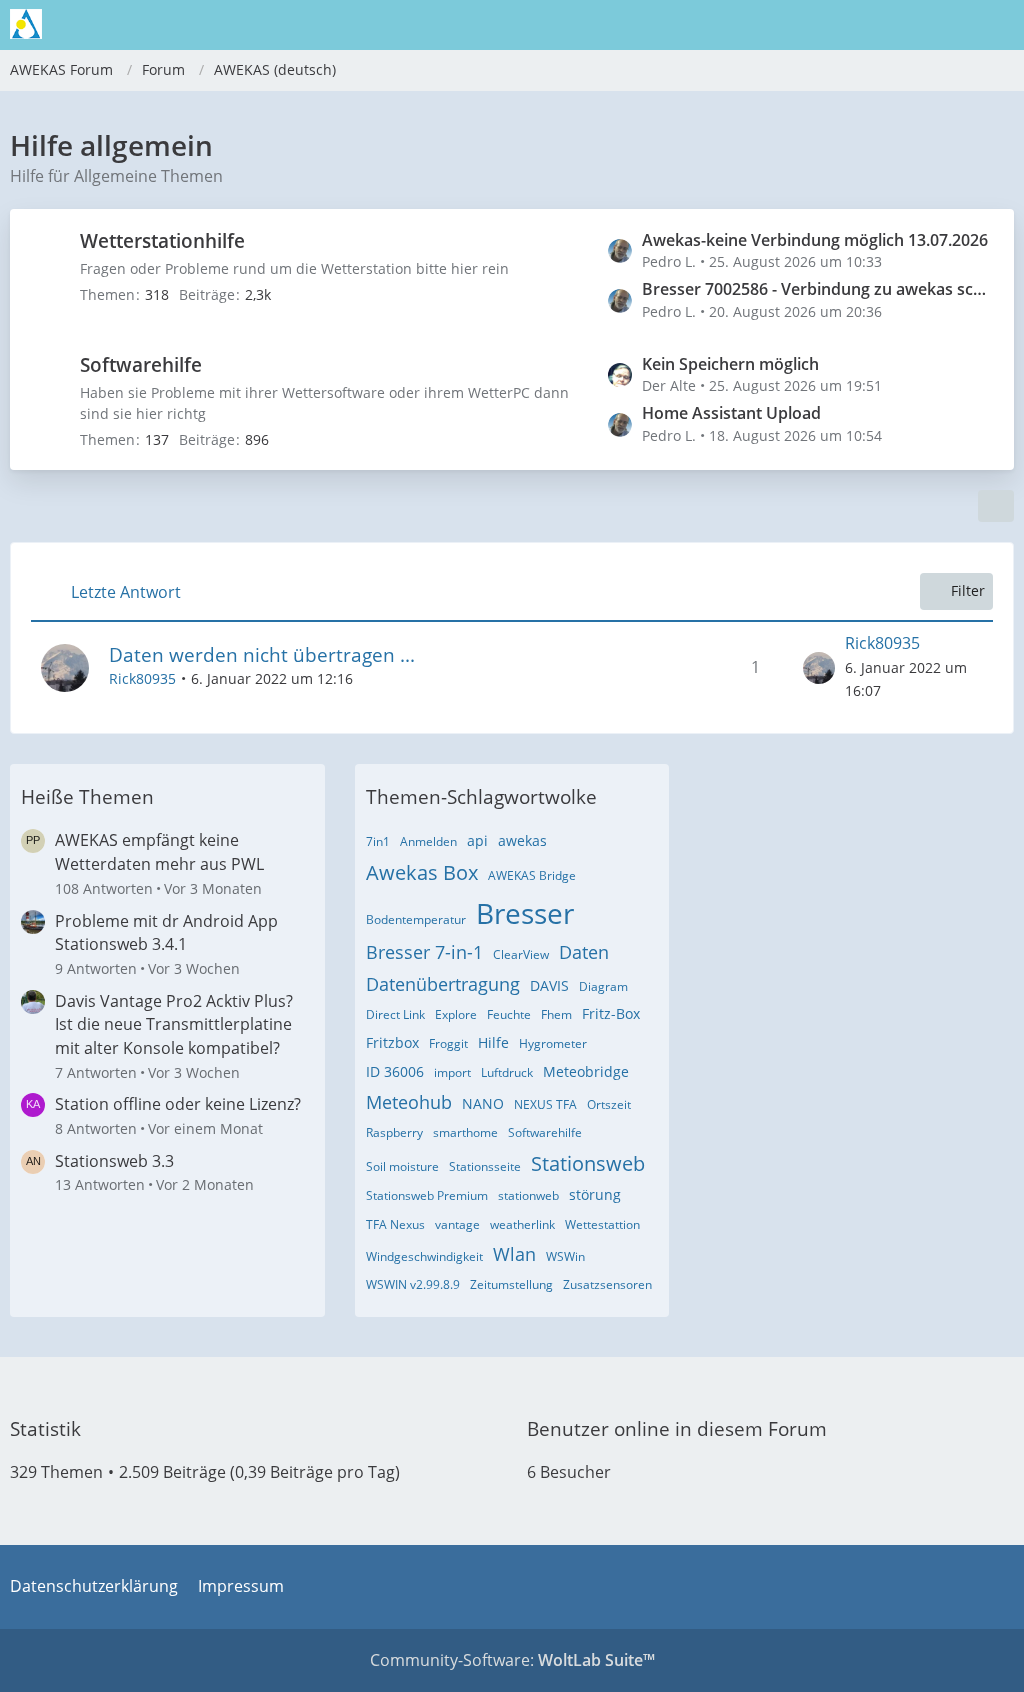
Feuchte (509, 1014)
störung (595, 1194)
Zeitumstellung (511, 1284)
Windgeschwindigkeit (424, 1256)
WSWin (565, 1256)
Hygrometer (553, 1043)
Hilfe (493, 1042)
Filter (968, 590)
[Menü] (998, 25)
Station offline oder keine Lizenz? (178, 1104)
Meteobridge (586, 1071)
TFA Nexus (395, 1224)
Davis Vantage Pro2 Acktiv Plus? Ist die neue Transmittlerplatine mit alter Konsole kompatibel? (174, 1024)
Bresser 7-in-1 (424, 952)
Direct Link (395, 1014)
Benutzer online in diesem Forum (677, 1429)
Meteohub (409, 1102)
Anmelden (428, 841)
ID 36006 (395, 1071)
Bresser (525, 913)
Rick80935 (142, 678)
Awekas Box (422, 872)
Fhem (556, 1014)
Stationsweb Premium (427, 1195)
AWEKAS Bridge (532, 875)
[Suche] (898, 25)
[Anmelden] (948, 25)
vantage (457, 1224)
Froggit (448, 1043)
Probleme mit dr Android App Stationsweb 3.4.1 (166, 933)
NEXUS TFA (545, 1104)
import (452, 1072)
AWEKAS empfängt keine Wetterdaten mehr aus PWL (159, 852)
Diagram (603, 986)
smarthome (465, 1132)
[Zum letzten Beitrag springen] (819, 668)
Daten (584, 952)
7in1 (378, 841)
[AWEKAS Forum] (26, 24)
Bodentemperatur (416, 919)
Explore (456, 1014)
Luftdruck (507, 1072)
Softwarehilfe (141, 365)
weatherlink (522, 1224)
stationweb (528, 1195)
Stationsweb (588, 1163)
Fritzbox (392, 1042)
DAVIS (549, 985)
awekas (522, 840)
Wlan (514, 1254)
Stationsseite (485, 1166)
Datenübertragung (443, 984)
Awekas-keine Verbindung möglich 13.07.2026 (815, 240)
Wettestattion (602, 1224)
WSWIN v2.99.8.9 (413, 1284)
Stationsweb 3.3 (114, 1161)
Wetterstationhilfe (162, 241)
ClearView (521, 954)
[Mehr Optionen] (996, 506)
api (477, 840)
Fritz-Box (611, 1013)
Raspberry (394, 1132)
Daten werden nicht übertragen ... (262, 655)
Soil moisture (402, 1166)
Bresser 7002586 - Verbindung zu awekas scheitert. (818, 289)
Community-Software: (512, 1660)
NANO (483, 1103)
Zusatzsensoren (607, 1284)
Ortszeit (609, 1104)
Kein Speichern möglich (730, 364)
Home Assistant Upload (731, 413)
